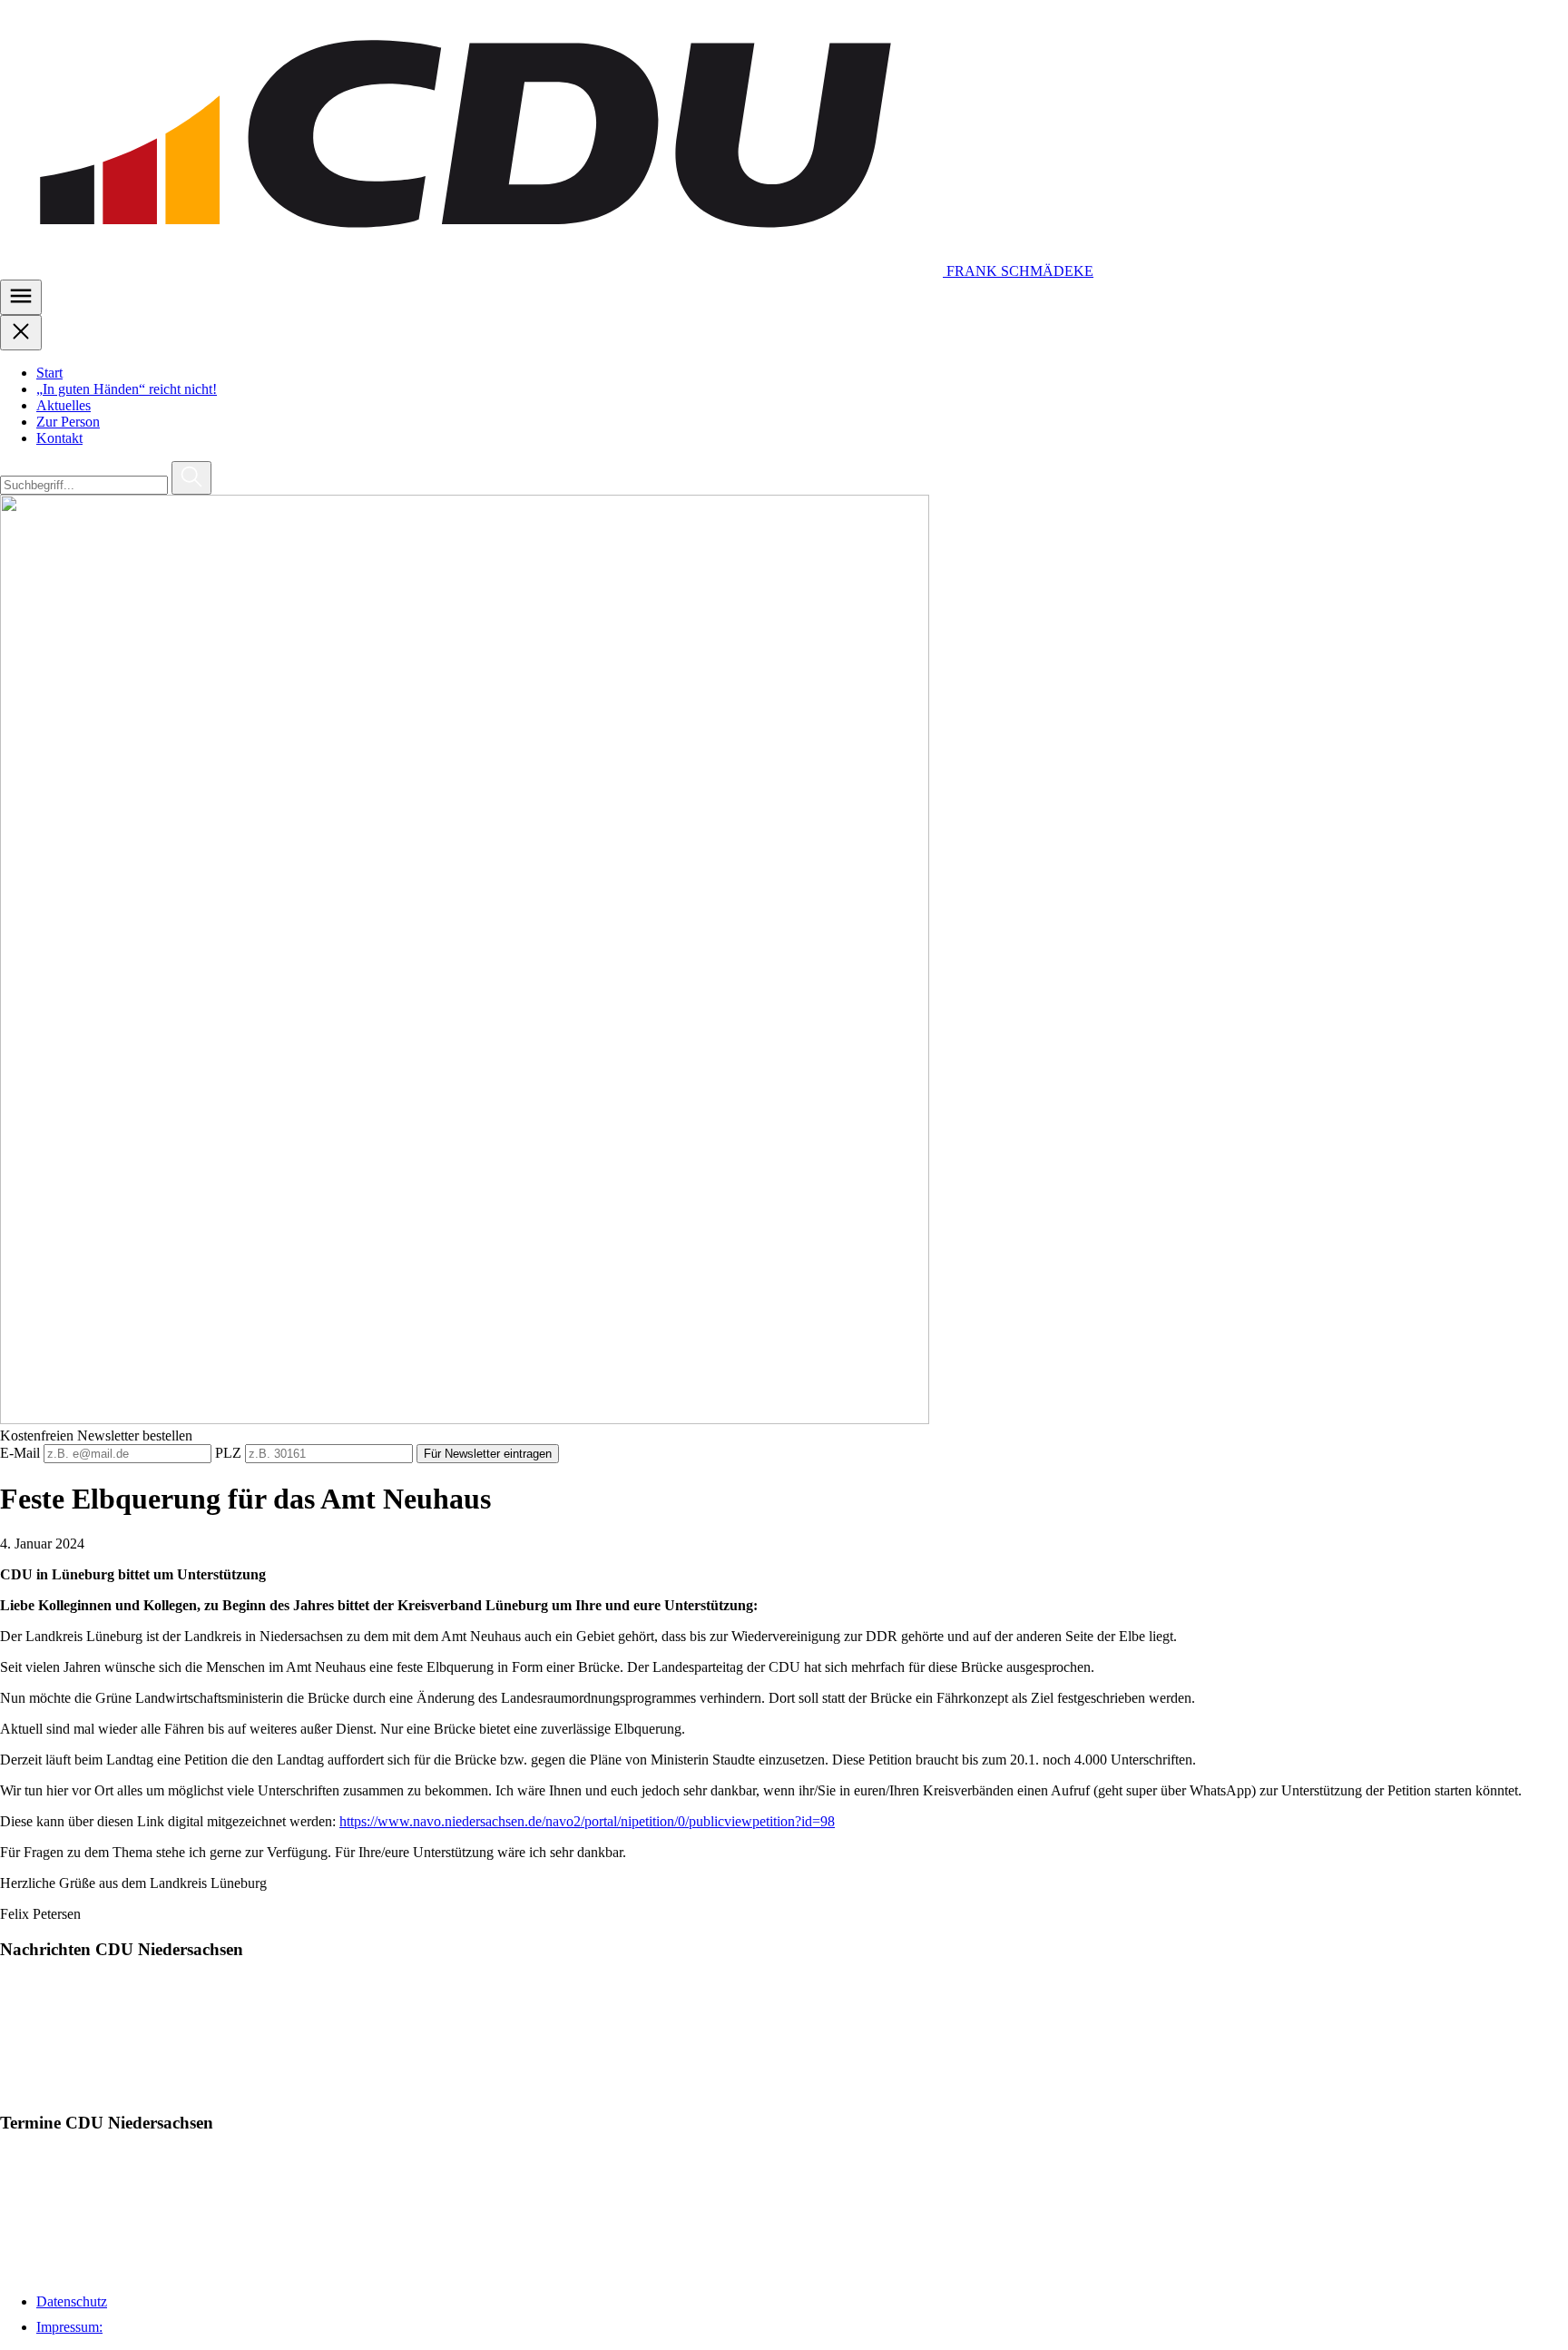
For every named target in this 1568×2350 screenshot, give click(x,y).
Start (49, 373)
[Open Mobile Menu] (21, 297)
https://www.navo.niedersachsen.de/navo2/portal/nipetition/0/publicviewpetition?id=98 (587, 1821)
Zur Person (68, 422)
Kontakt (59, 438)
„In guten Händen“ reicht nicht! (127, 389)
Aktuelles (64, 405)
